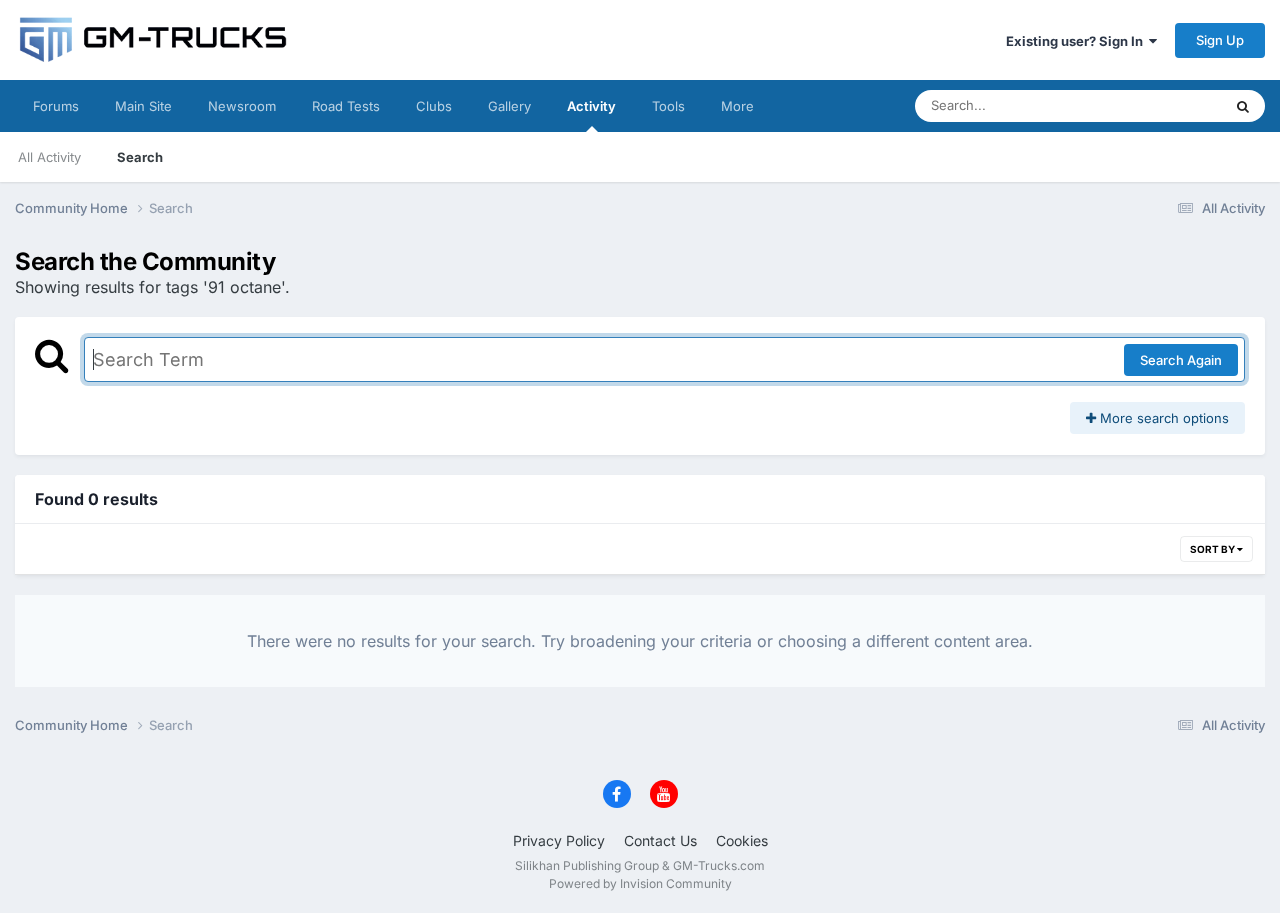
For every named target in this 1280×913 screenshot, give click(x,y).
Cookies (742, 840)
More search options (1162, 418)
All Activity (49, 157)
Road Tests (346, 106)
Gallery (509, 106)
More (737, 106)
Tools (668, 106)
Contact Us (660, 840)
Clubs (434, 106)
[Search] (1243, 106)
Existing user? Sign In (1077, 41)
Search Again (1181, 360)
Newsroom (242, 106)
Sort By (1213, 549)
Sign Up (1220, 40)
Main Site (143, 106)
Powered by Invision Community (640, 883)
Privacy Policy (559, 840)
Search (140, 157)
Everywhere (1159, 105)
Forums (56, 106)
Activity (591, 106)
